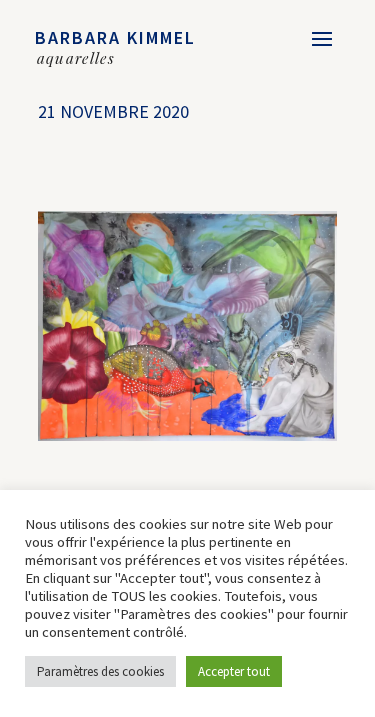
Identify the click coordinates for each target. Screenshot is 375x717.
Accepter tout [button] (234, 671)
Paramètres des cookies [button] (100, 671)
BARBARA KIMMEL (115, 37)
